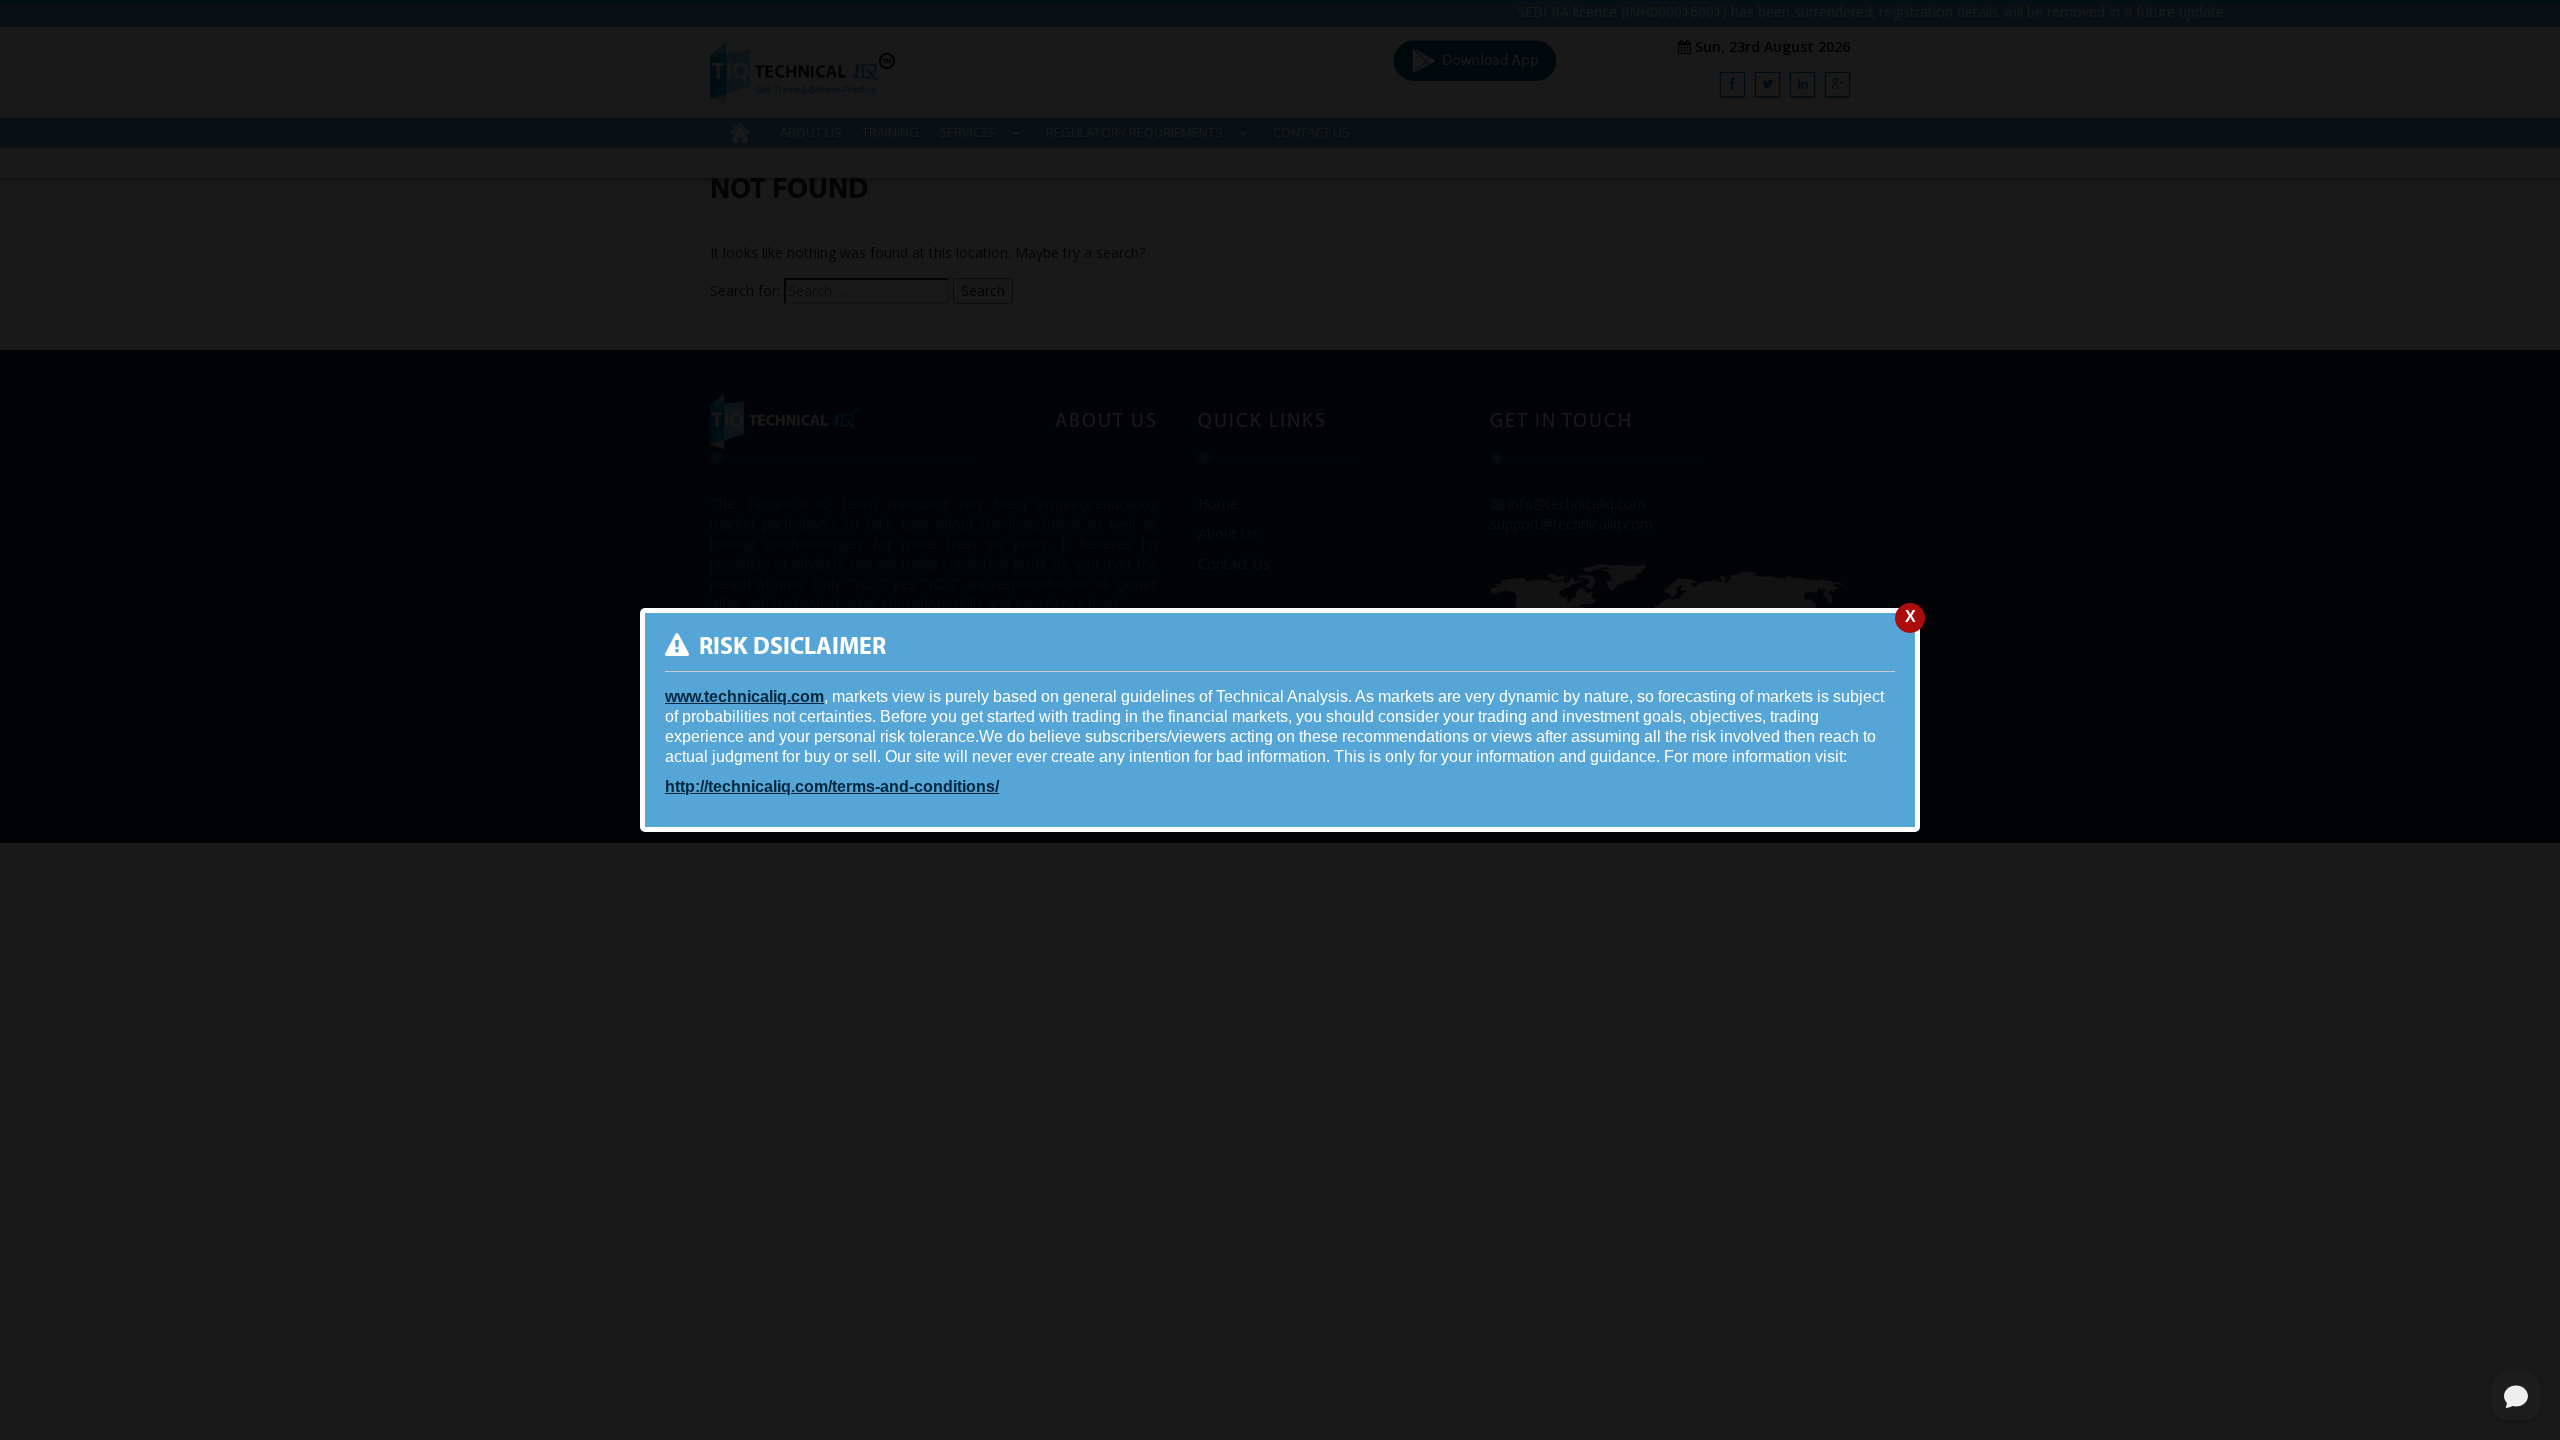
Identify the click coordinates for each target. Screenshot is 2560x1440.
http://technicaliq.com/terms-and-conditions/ (832, 786)
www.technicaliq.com (744, 696)
